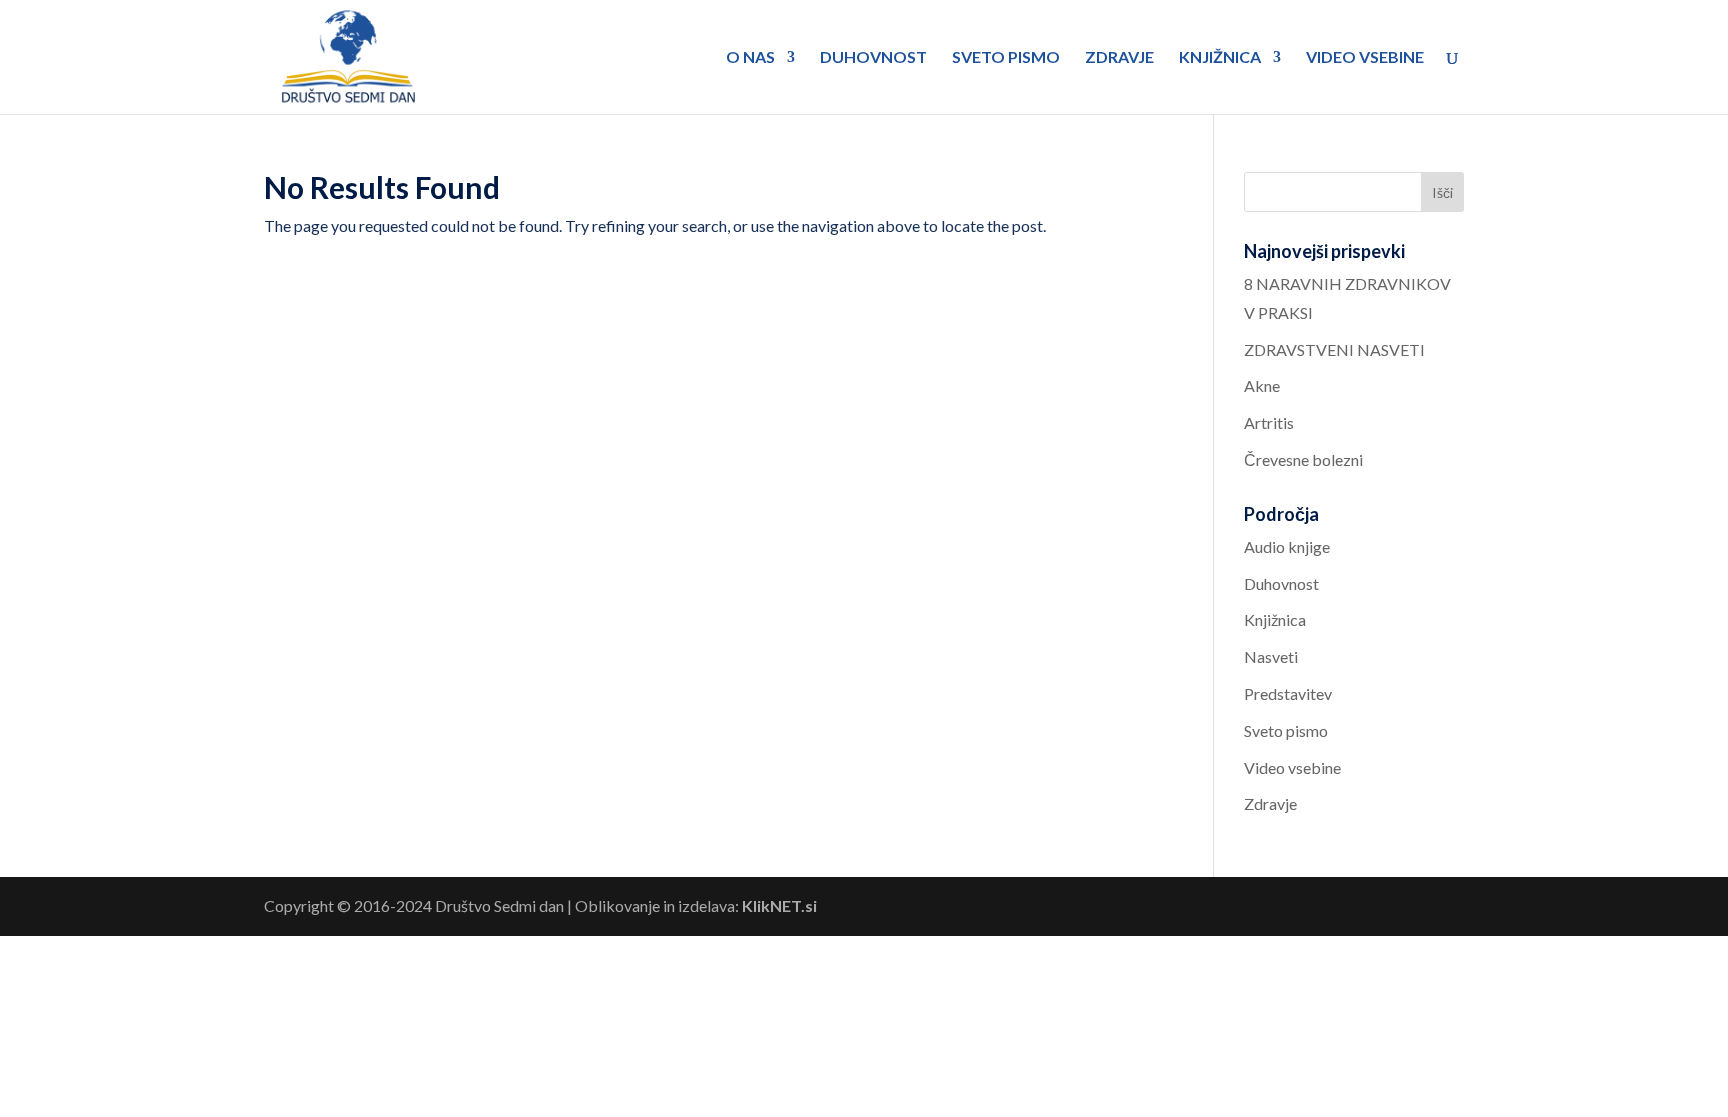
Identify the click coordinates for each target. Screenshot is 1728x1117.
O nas (750, 58)
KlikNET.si (779, 905)
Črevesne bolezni (1303, 459)
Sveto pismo (1006, 58)
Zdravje (1119, 58)
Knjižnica (1220, 58)
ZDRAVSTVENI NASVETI (1334, 349)
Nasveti (1271, 656)
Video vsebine (1365, 58)
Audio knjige (1287, 546)
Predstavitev (1288, 693)
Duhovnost (873, 58)
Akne (1262, 385)
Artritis (1269, 422)
